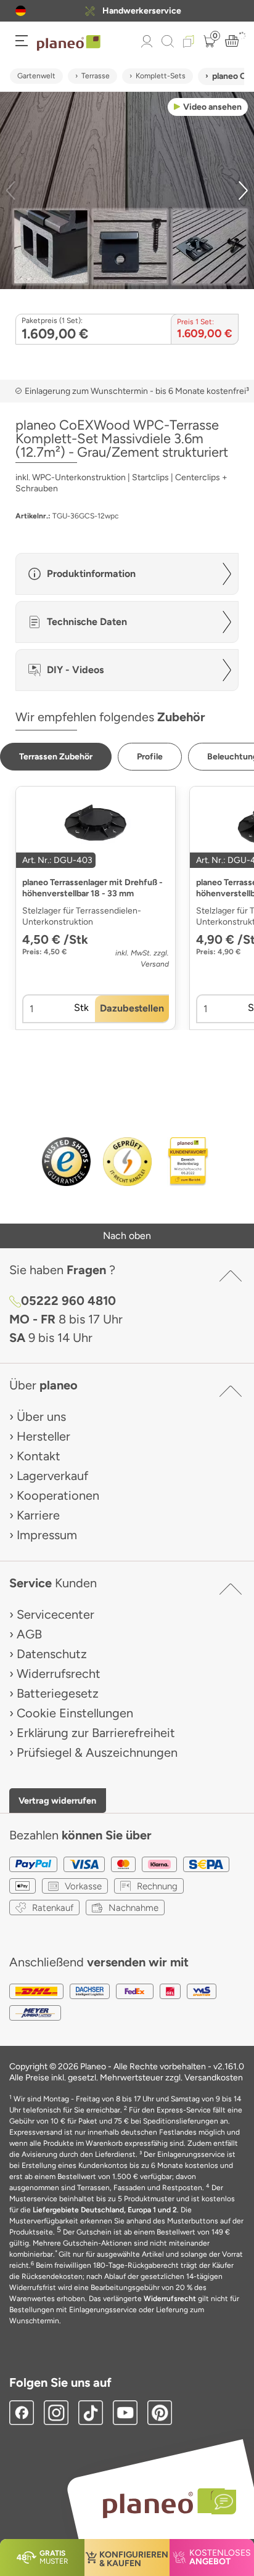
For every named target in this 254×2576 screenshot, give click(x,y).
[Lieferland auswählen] (21, 11)
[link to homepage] (69, 43)
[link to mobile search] (168, 41)
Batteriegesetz (58, 1693)
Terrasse (96, 76)
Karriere (38, 1515)
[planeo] (163, 2503)
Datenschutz (52, 1654)
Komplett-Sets (161, 76)
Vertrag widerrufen (57, 1801)
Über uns (41, 1417)
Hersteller (43, 1436)
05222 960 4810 (68, 1301)
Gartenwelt (36, 76)
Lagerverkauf (52, 1476)
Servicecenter (55, 1614)
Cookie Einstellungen (75, 1713)
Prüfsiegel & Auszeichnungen (97, 1752)
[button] (21, 11)
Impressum (47, 1535)
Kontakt (39, 1456)
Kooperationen (58, 1495)
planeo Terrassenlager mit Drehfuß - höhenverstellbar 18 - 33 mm (92, 888)
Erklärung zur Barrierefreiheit (96, 1733)
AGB (29, 1634)
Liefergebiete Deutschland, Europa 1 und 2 (105, 2210)
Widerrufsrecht (59, 1674)
